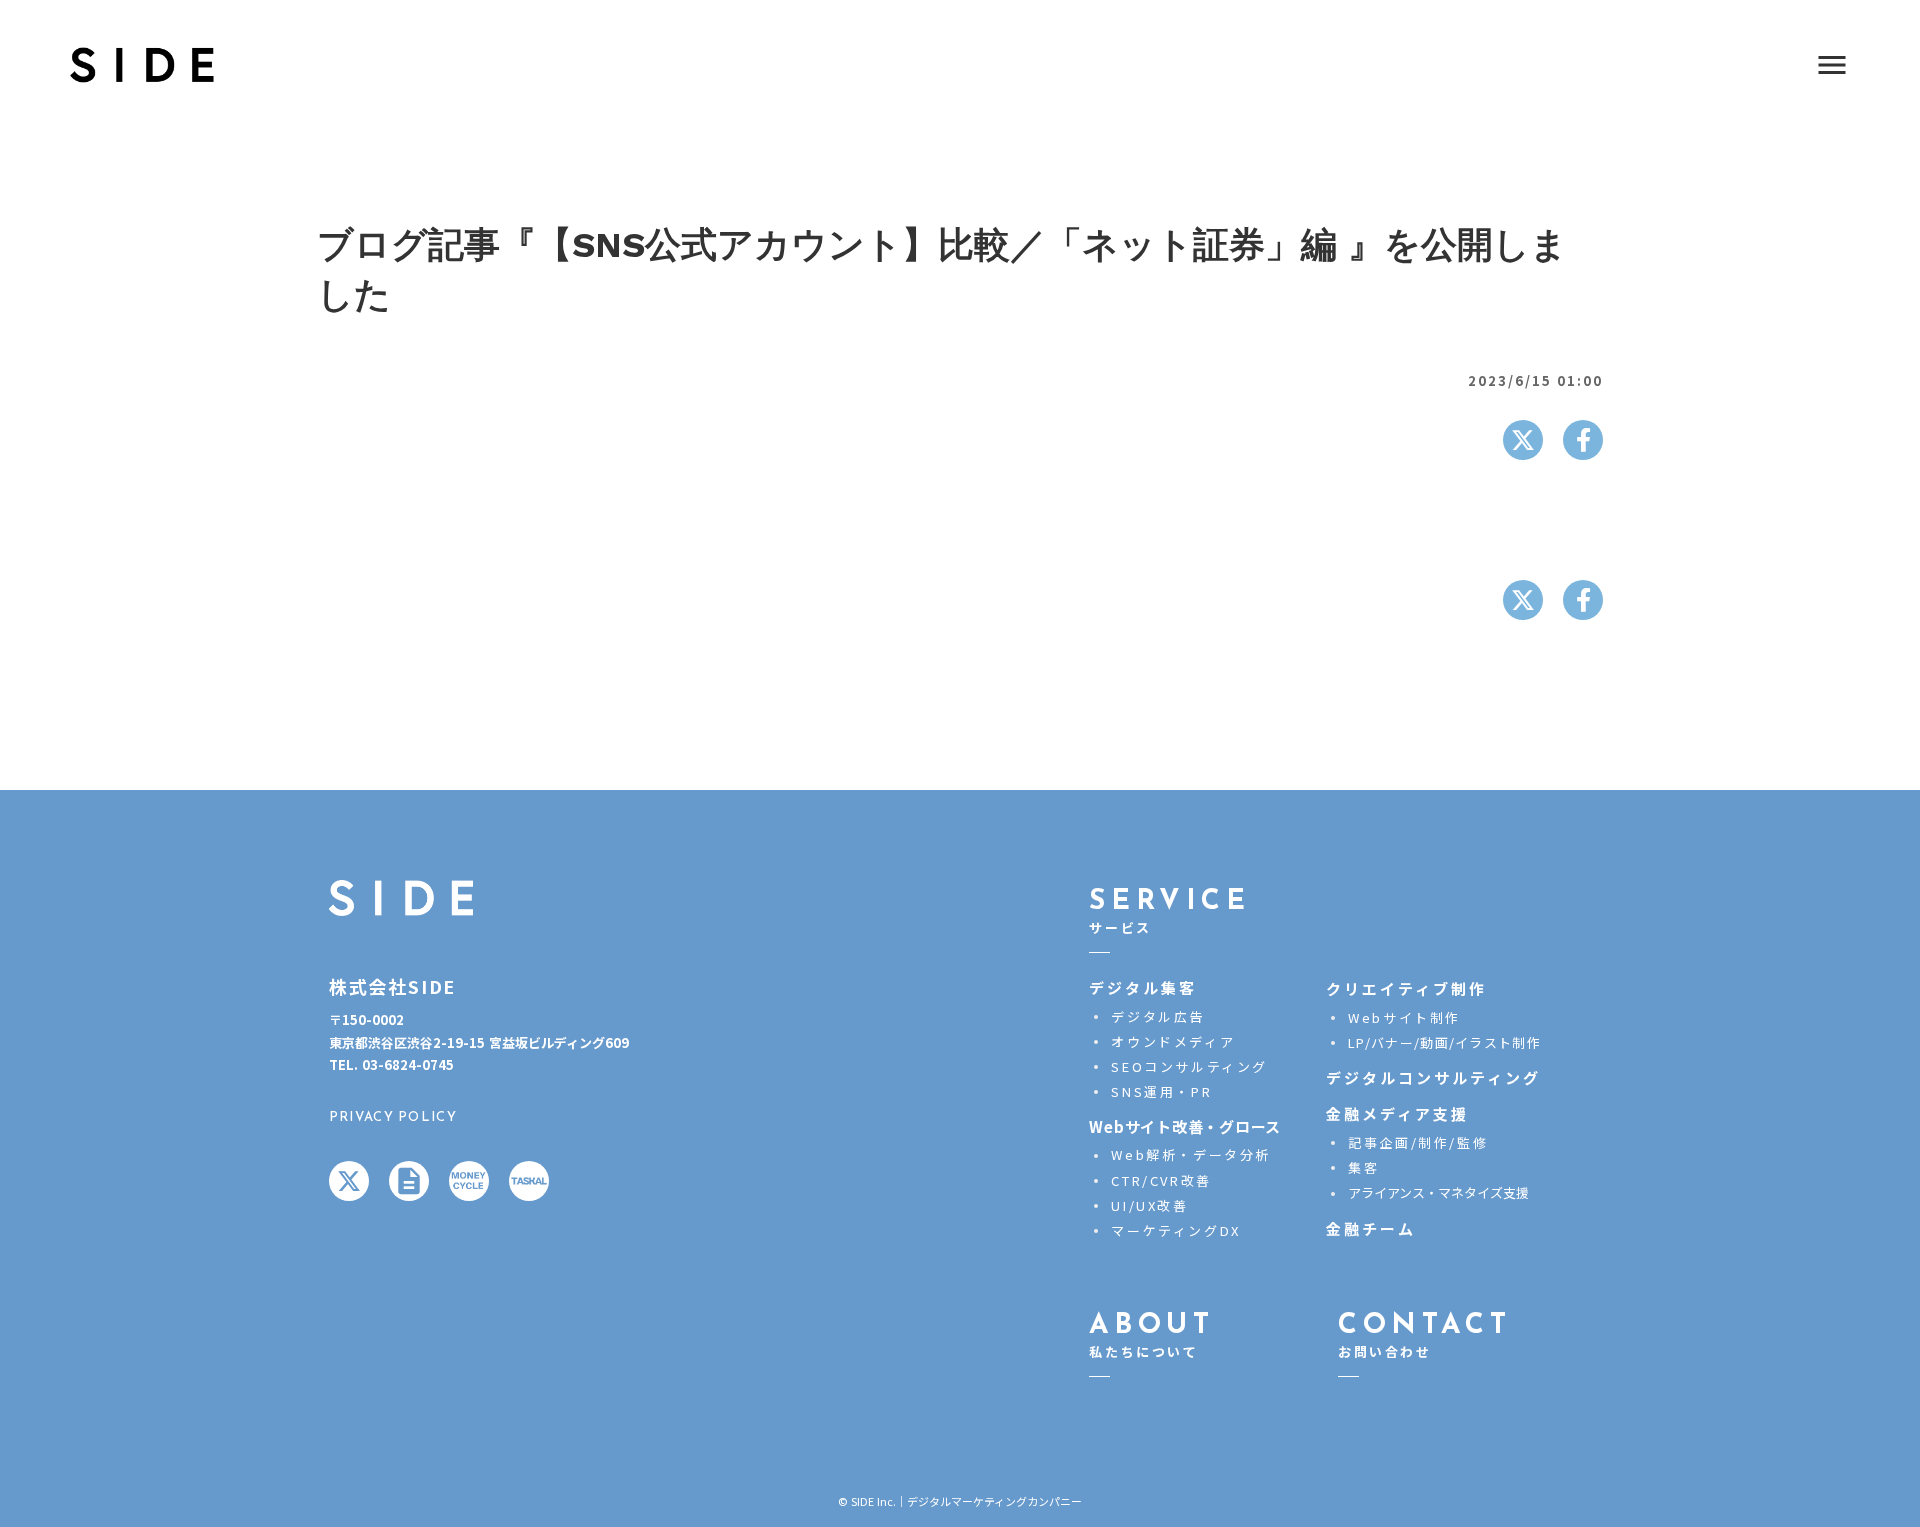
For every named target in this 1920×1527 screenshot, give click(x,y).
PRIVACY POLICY (393, 1117)
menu (1832, 65)
